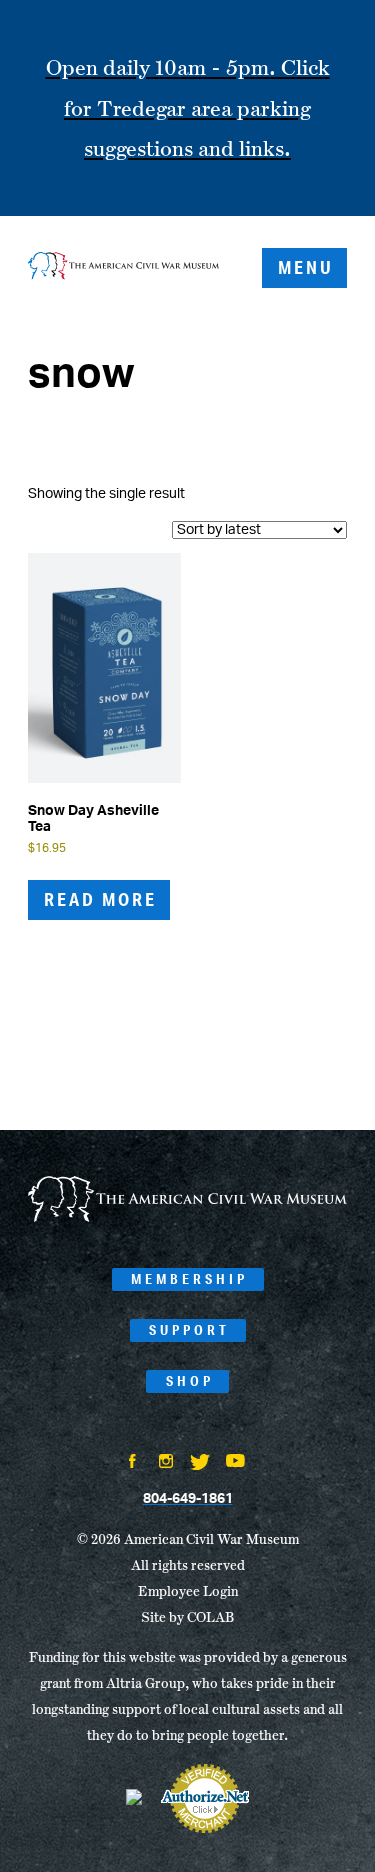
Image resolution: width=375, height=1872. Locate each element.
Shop (190, 1381)
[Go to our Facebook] (132, 1463)
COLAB (210, 1617)
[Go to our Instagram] (166, 1463)
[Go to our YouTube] (235, 1463)
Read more (100, 899)
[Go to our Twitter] (200, 1464)
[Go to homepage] (187, 1218)
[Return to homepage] (123, 268)
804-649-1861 (188, 1499)
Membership (189, 1279)
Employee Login (188, 1591)
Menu (306, 267)
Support (189, 1330)
